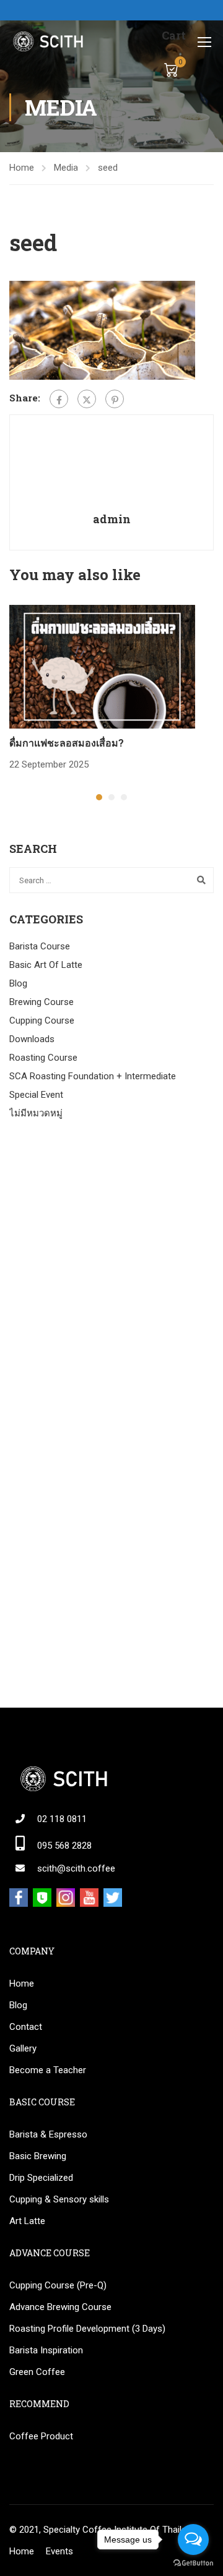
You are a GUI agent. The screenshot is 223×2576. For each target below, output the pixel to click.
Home (22, 168)
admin (112, 519)
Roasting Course (43, 1058)
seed (108, 168)
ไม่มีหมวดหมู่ (36, 1113)
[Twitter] (87, 399)
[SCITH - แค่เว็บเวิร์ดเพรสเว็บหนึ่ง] (47, 41)
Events (59, 2551)
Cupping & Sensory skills (59, 2199)
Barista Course (40, 946)
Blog (18, 983)
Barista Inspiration (46, 2350)
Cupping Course (42, 1021)
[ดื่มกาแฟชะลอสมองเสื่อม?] (102, 666)
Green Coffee (37, 2372)
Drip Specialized (41, 2178)
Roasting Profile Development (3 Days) (87, 2329)
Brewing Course (42, 1002)
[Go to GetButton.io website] (193, 2563)
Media (66, 168)
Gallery (23, 2048)
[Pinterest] (115, 399)
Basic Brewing (38, 2156)
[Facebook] (59, 399)
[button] (99, 797)
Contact (26, 2027)
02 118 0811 (62, 1819)
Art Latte (27, 2221)
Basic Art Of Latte (46, 965)
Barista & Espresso (48, 2134)
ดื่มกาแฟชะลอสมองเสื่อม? (67, 742)
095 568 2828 (64, 1846)
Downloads (32, 1039)
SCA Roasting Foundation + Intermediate (93, 1076)
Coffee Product (41, 2436)
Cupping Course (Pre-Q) (58, 2285)
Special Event (36, 1095)
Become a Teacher (48, 2070)
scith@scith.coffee (76, 1868)
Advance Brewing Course (60, 2307)
